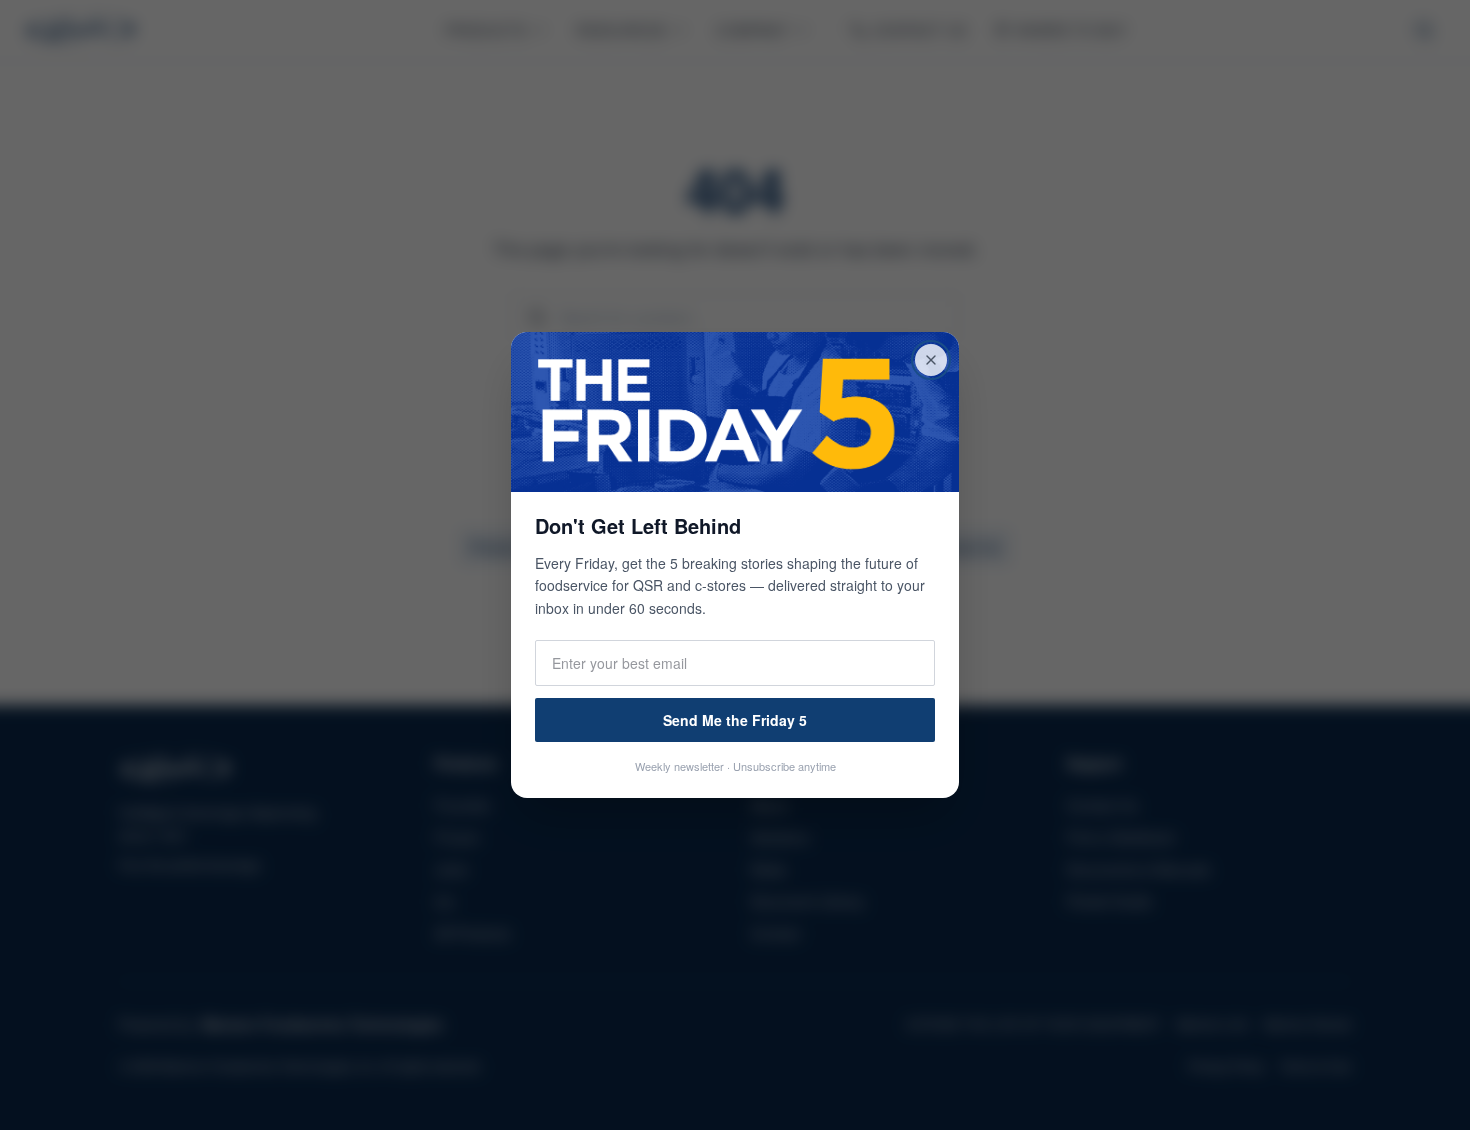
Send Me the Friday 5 (735, 720)
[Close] (931, 360)
